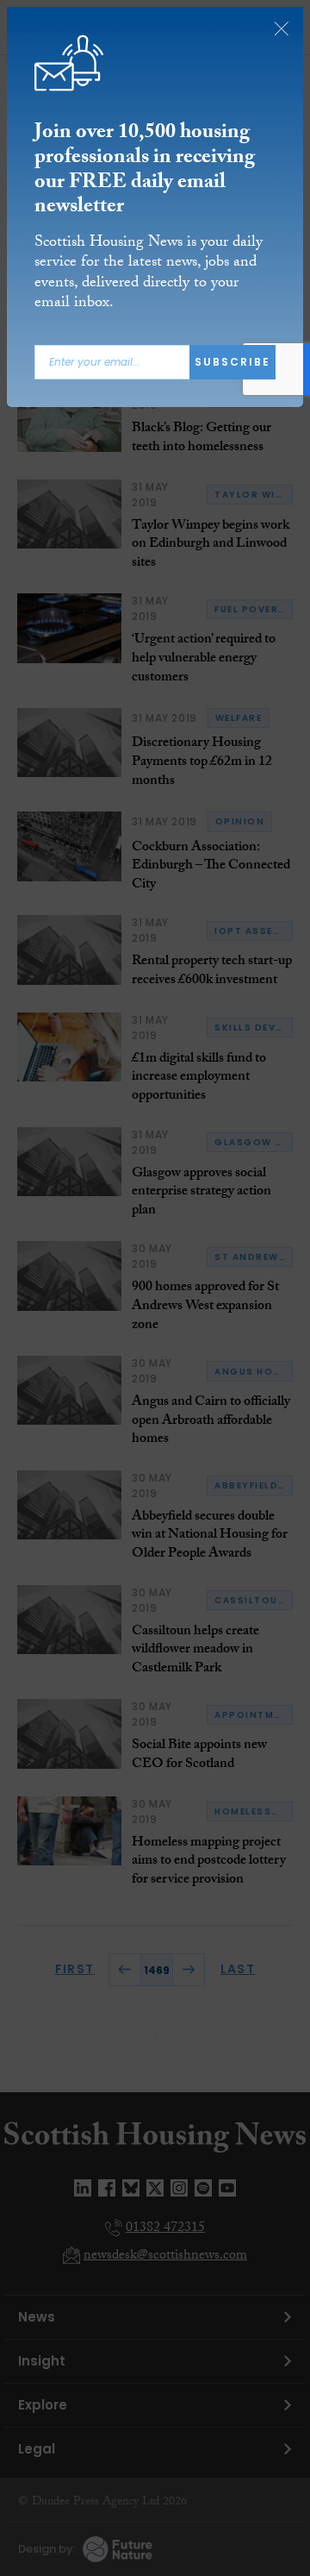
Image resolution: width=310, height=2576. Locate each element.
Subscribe (232, 362)
